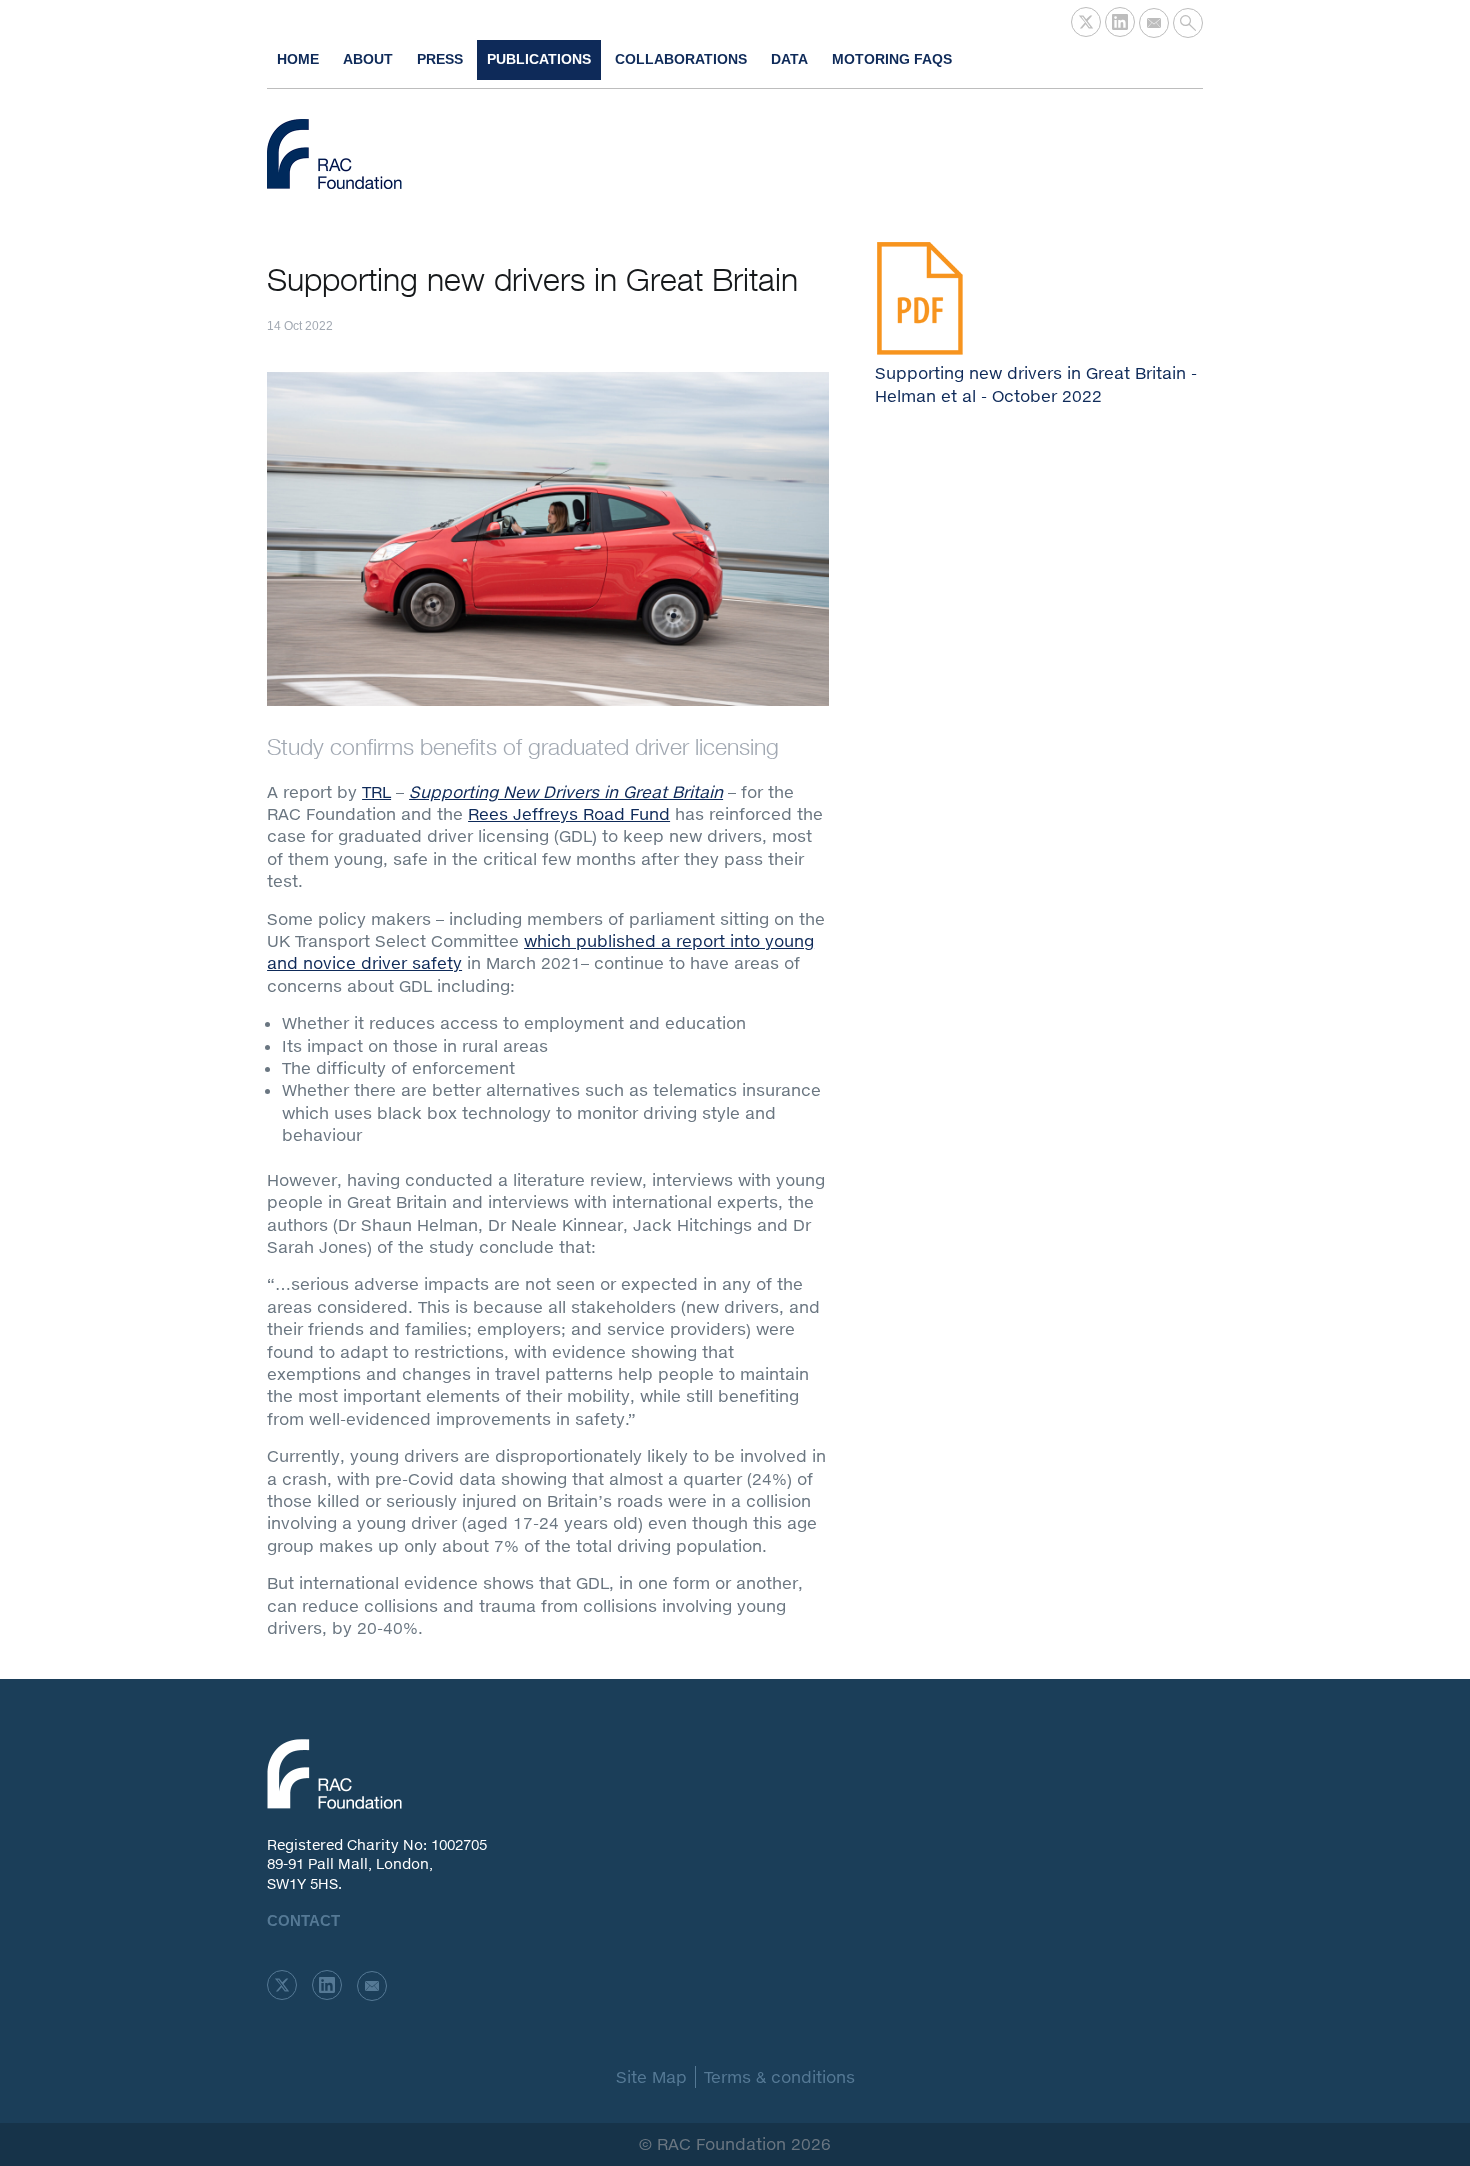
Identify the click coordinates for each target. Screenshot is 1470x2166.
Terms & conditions (779, 2076)
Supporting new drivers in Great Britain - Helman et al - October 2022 (1036, 383)
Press (440, 59)
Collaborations (681, 59)
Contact (303, 1920)
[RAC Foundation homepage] (334, 154)
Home (298, 59)
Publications (539, 59)
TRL (376, 791)
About (368, 59)
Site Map (651, 2076)
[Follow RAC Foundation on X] (1086, 22)
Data (789, 59)
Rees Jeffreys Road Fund (569, 813)
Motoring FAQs (892, 59)
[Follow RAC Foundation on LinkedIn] (1120, 22)
